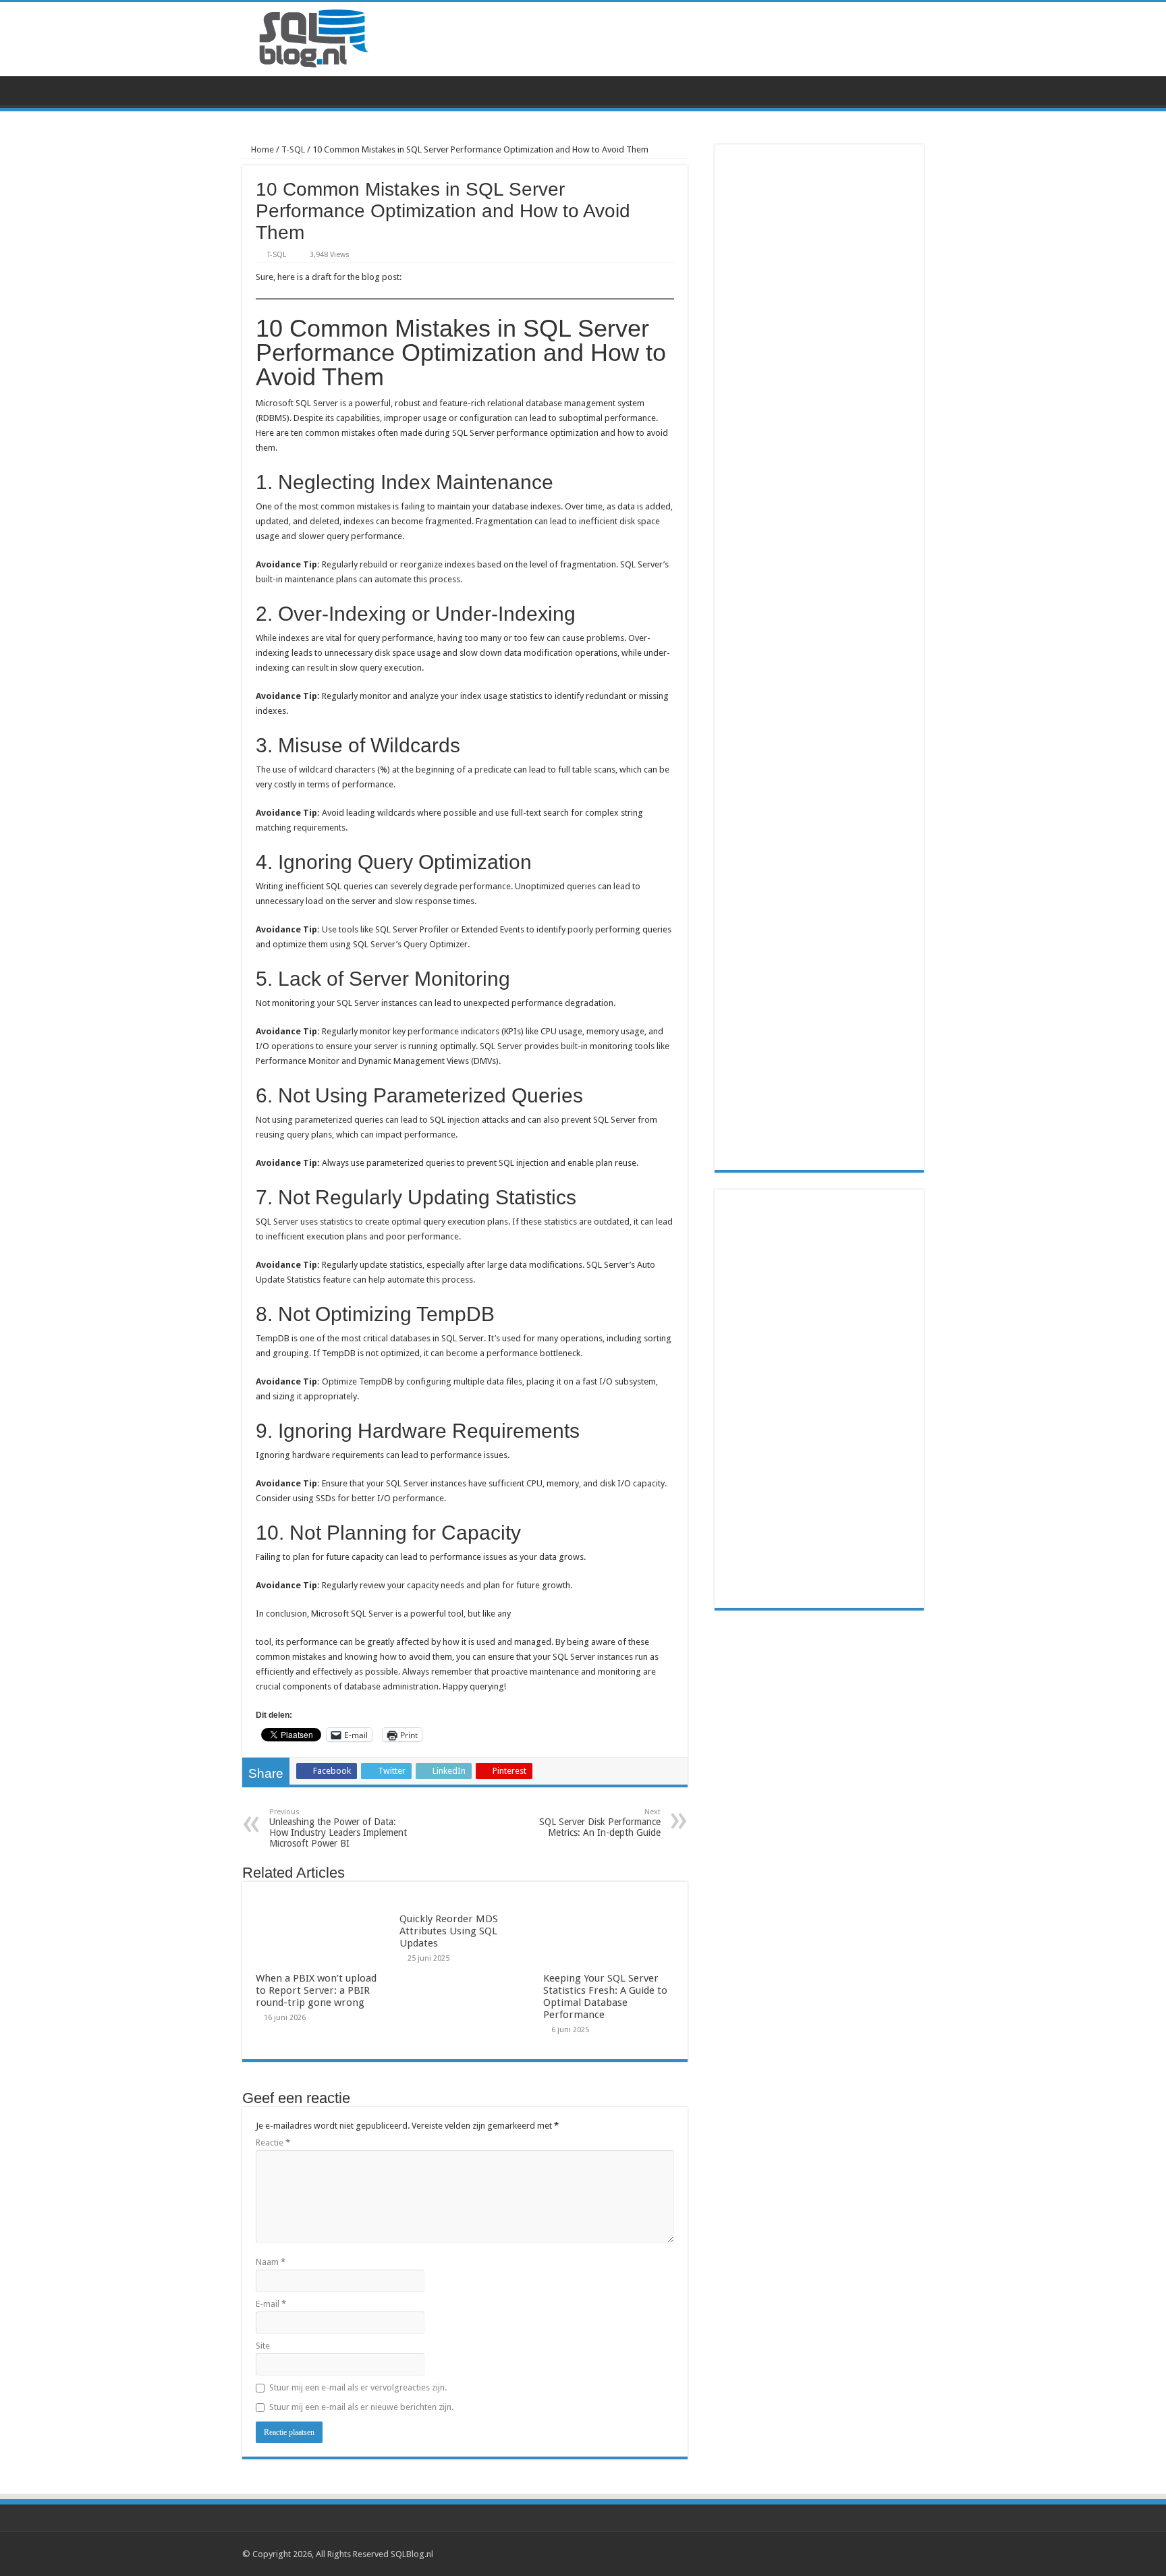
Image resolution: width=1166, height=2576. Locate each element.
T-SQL (293, 149)
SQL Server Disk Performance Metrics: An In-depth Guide (600, 1823)
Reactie (273, 2143)
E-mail (271, 2304)
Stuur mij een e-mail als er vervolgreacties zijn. (358, 2387)
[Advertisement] (819, 1399)
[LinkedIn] (907, 2554)
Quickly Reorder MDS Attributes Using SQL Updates (449, 1931)
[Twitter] (894, 2554)
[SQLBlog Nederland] (313, 35)
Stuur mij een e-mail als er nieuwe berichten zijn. (361, 2407)
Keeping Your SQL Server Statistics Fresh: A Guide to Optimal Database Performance (605, 1996)
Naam (271, 2262)
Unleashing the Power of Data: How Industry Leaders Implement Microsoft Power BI (338, 1828)
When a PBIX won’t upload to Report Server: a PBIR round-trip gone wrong (316, 1990)
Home (261, 149)
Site (263, 2346)
